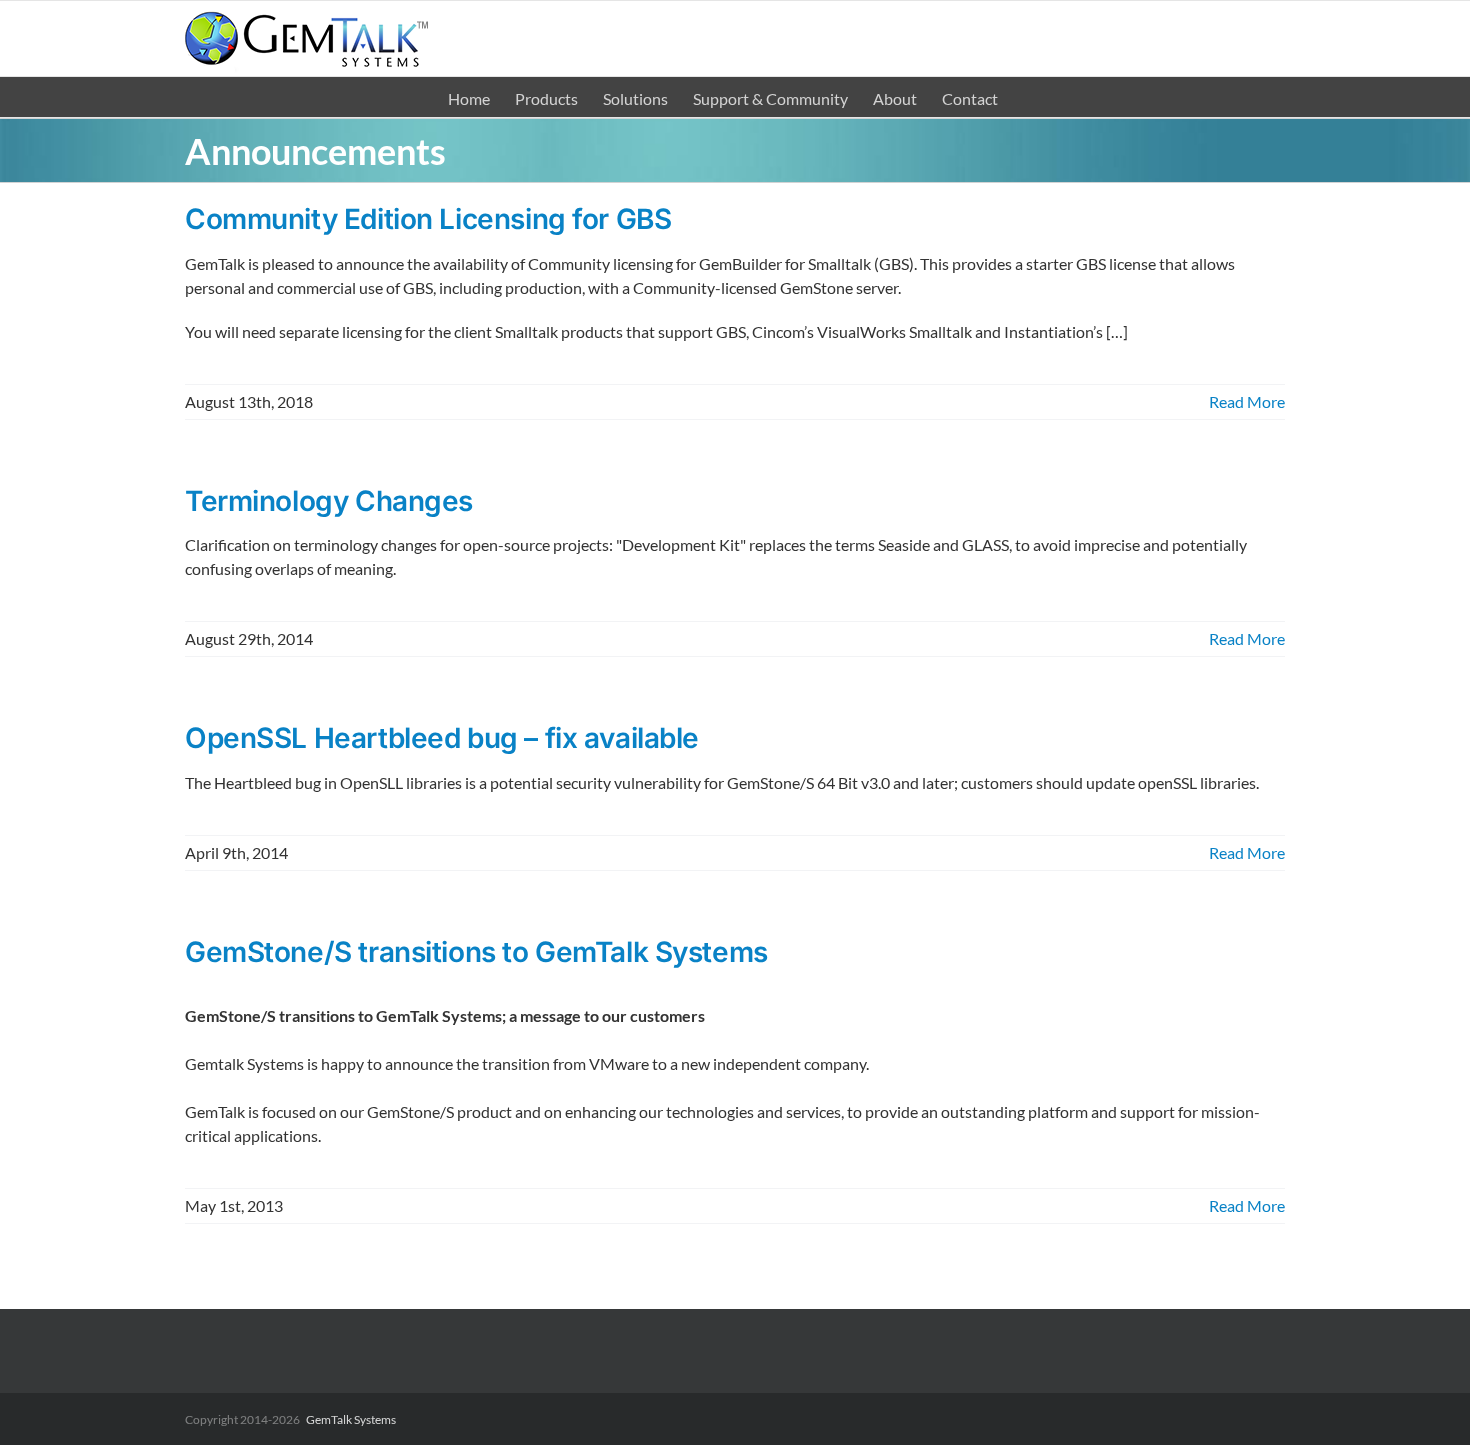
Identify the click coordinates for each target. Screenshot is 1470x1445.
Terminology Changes (329, 501)
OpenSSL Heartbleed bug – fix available (442, 738)
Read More (1247, 401)
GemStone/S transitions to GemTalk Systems (476, 952)
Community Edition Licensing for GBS (428, 219)
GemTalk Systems (351, 1419)
